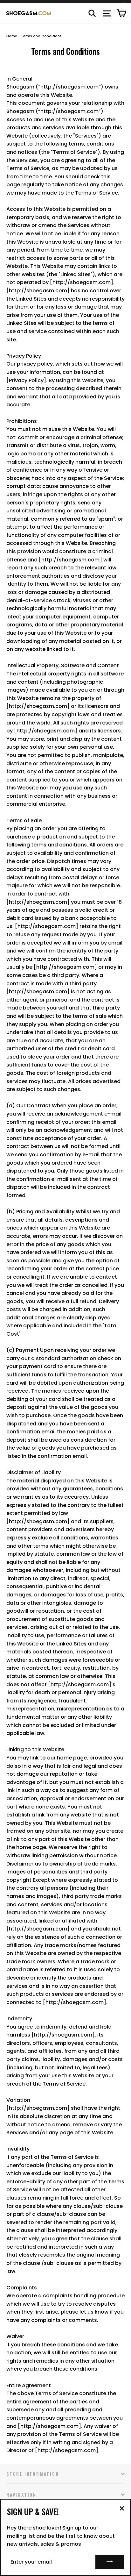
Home (12, 36)
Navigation (21, 2495)
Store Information (33, 2474)
